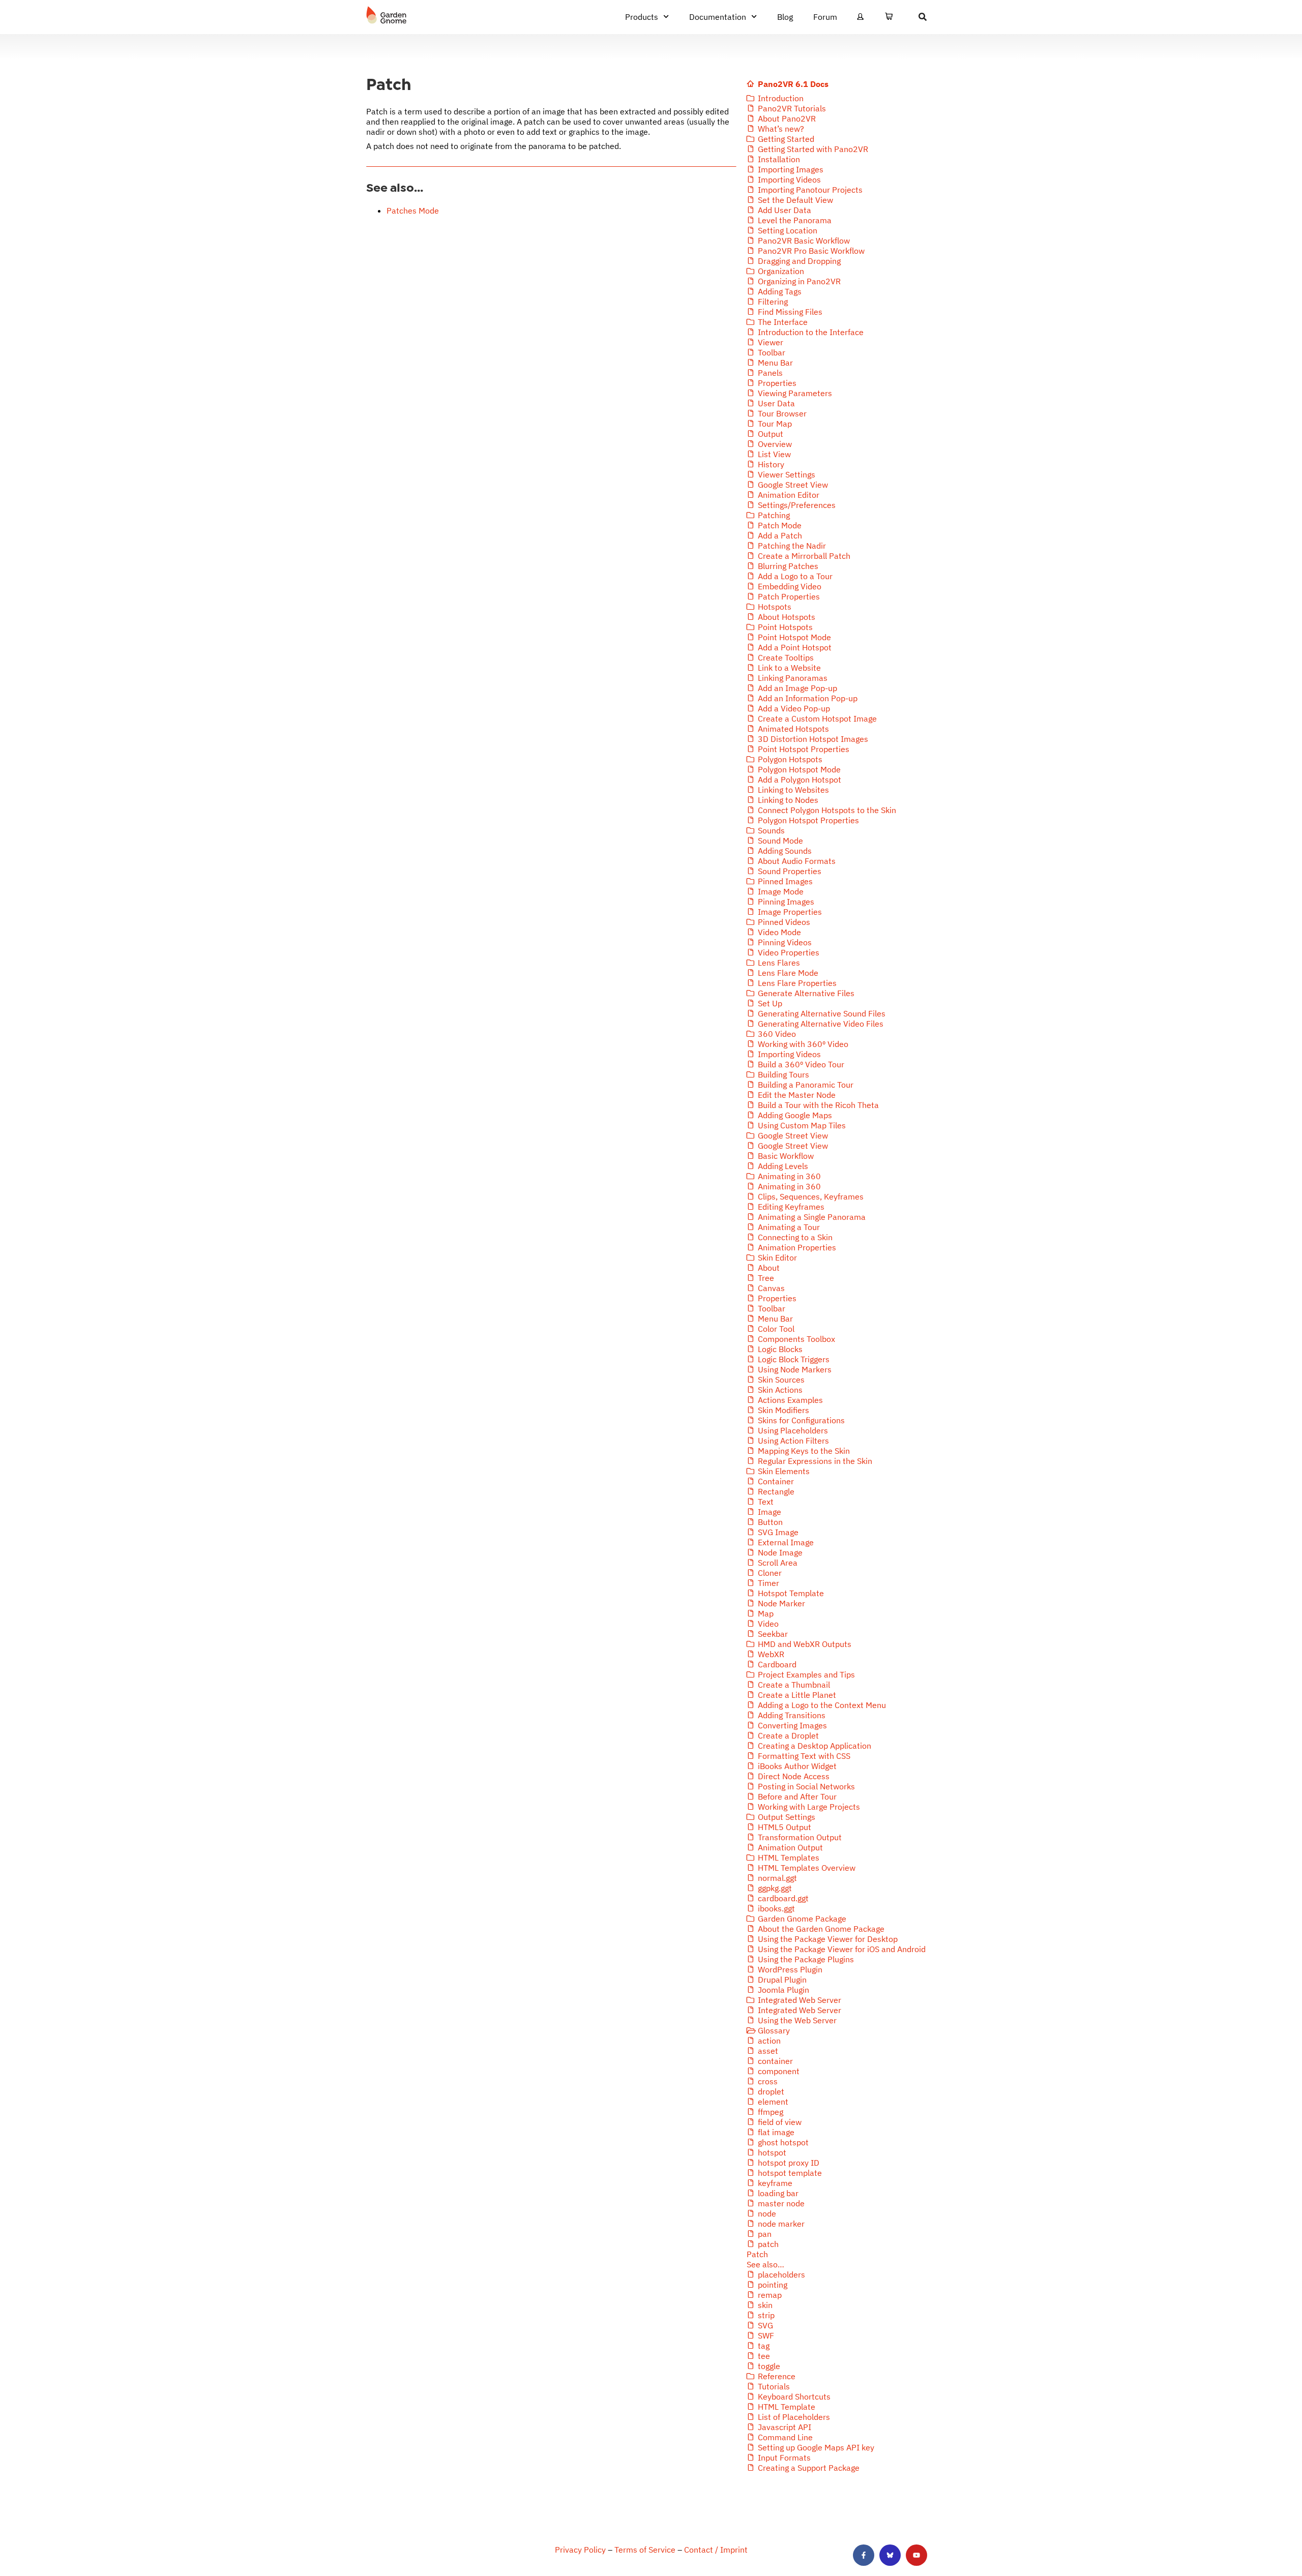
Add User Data (783, 210)
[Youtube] (916, 2555)
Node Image (779, 1552)
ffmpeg (770, 2112)
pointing (772, 2285)
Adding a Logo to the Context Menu (821, 1705)
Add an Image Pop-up (796, 688)
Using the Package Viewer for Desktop (827, 1939)
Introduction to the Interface (810, 332)
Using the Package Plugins (805, 1959)
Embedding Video (789, 586)
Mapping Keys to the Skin (803, 1451)
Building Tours (782, 1074)
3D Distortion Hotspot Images (812, 739)
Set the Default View (794, 200)
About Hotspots (786, 617)
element (772, 2102)
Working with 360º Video (802, 1044)
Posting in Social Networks (805, 1786)
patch (767, 2244)
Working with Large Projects (808, 1807)
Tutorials (773, 2386)
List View (773, 454)
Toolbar (771, 352)
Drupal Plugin (781, 1980)
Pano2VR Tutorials (791, 108)
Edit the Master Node (796, 1095)
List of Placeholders (793, 2417)
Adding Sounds (784, 851)
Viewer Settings (786, 474)
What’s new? (780, 129)
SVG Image (777, 1532)
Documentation (718, 17)
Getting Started (785, 139)
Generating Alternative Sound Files (821, 1013)
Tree (765, 1278)
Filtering (772, 302)
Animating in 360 (788, 1176)
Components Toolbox (795, 1339)
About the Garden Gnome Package (820, 1929)
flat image (775, 2132)
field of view (779, 2122)
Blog (785, 17)
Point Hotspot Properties (803, 749)
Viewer (770, 342)
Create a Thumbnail (793, 1685)
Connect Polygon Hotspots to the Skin (826, 810)
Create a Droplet (787, 1735)
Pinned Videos (783, 922)
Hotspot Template (790, 1593)
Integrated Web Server (798, 2000)
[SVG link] (387, 15)
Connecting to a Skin (794, 1237)
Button (769, 1522)
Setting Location (787, 230)
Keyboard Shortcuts (793, 2397)
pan (764, 2234)
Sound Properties (789, 871)
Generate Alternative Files (805, 993)
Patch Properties (788, 596)
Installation (778, 159)
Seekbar (772, 1634)
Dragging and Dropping (798, 261)
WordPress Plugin (789, 1969)
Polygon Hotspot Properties (807, 820)
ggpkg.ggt (774, 1888)
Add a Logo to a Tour (794, 576)
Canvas (770, 1288)
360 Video (776, 1034)
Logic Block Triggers (793, 1359)
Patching (773, 515)
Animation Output (789, 1847)
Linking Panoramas (792, 678)
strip (765, 2315)
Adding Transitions (791, 1715)
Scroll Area (777, 1563)
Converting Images (791, 1725)
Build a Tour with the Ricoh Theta (817, 1105)
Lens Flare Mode (787, 973)
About (768, 1268)
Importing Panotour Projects (809, 190)
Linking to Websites (792, 790)
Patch (757, 2254)
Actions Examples (789, 1400)
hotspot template (789, 2173)
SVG (764, 2325)
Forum (825, 17)
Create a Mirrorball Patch (803, 556)
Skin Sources (780, 1380)
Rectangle (775, 1491)
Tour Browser (781, 413)
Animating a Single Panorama (811, 1217)
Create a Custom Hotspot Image (816, 718)
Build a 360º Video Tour (800, 1064)
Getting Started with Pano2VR (812, 149)
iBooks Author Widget (796, 1766)
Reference (776, 2376)
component (778, 2071)
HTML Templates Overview (806, 1868)
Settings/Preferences (796, 505)
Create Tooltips (785, 657)
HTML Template (786, 2407)
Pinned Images (784, 881)
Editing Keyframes (790, 1207)
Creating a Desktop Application (813, 1746)
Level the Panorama (794, 220)
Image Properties (789, 912)
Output (770, 434)
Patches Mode (413, 211)
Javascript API (783, 2427)
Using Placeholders (792, 1430)
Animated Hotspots (792, 729)
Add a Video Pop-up (793, 708)
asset (767, 2051)
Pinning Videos (784, 942)
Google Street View (792, 485)
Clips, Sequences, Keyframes (810, 1196)
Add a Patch (779, 535)
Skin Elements (783, 1471)
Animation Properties (796, 1247)
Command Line (784, 2437)
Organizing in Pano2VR (798, 281)
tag (763, 2346)
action (768, 2041)
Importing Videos (788, 179)
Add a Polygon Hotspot (798, 780)
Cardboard (776, 1664)
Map (765, 1613)
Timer (767, 1583)
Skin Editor (776, 1257)
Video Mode (778, 932)
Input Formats (783, 2458)
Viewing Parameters (794, 393)
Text (765, 1502)
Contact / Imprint (716, 2550)
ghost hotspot (782, 2142)
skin (764, 2305)
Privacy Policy (580, 2550)
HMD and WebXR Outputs (804, 1644)
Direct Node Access (793, 1776)
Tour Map (774, 424)
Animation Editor (788, 495)
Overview (774, 444)
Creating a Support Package (808, 2468)
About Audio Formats (796, 861)
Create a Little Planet (796, 1695)
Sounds (770, 830)
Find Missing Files (789, 312)
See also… (765, 2264)
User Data (775, 403)
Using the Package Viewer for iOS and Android (841, 1949)
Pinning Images (785, 902)
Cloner (769, 1573)
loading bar (777, 2193)
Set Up (769, 1003)
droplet (770, 2091)
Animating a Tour (788, 1227)
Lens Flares (778, 963)
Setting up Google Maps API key (815, 2447)
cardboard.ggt (782, 1898)
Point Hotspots (784, 627)
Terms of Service (645, 2550)
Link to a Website (788, 668)
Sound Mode (779, 841)
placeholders (780, 2274)
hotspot (771, 2152)
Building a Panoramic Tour (805, 1085)
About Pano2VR (786, 118)
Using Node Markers (794, 1369)
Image (768, 1512)
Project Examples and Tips (805, 1674)
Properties (776, 383)
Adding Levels (782, 1166)
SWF (765, 2335)
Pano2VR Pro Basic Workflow (810, 251)
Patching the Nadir (791, 546)
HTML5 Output (783, 1827)
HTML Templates (788, 1858)
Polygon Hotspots (789, 759)
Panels (769, 373)
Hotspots (774, 607)
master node (780, 2203)
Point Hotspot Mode (793, 637)
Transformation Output (799, 1837)
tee (763, 2356)
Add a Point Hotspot (794, 647)
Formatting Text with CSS (803, 1756)
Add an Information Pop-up (807, 698)
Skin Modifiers (782, 1410)
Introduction (780, 98)
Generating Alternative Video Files (820, 1024)
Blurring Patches (787, 566)
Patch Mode (779, 525)
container (774, 2061)
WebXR (770, 1654)
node (766, 2213)
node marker (780, 2224)
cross (767, 2081)
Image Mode (780, 891)
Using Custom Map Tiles (801, 1125)
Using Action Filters (792, 1441)
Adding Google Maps (794, 1115)
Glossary (773, 2030)
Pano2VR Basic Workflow (803, 241)
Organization (780, 271)
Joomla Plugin (782, 1990)
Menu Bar (774, 363)
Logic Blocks (779, 1349)
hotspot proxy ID (788, 2163)
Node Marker (780, 1603)
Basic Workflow (785, 1156)
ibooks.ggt (775, 1908)
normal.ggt (776, 1878)
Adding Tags (779, 291)
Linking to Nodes (787, 800)
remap (769, 2295)
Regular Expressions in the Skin (814, 1461)
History (770, 464)
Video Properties (788, 952)
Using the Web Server (796, 2020)
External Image (785, 1542)
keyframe (774, 2183)
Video (767, 1624)
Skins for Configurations (800, 1420)
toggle (768, 2366)
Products (642, 17)
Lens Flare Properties (796, 983)
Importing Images (790, 169)
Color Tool (775, 1329)
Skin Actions (779, 1390)
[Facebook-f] (864, 2555)
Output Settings (786, 1817)
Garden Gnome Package (801, 1919)
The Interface (782, 322)
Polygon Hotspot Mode (798, 769)
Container (775, 1481)
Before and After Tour (796, 1796)
